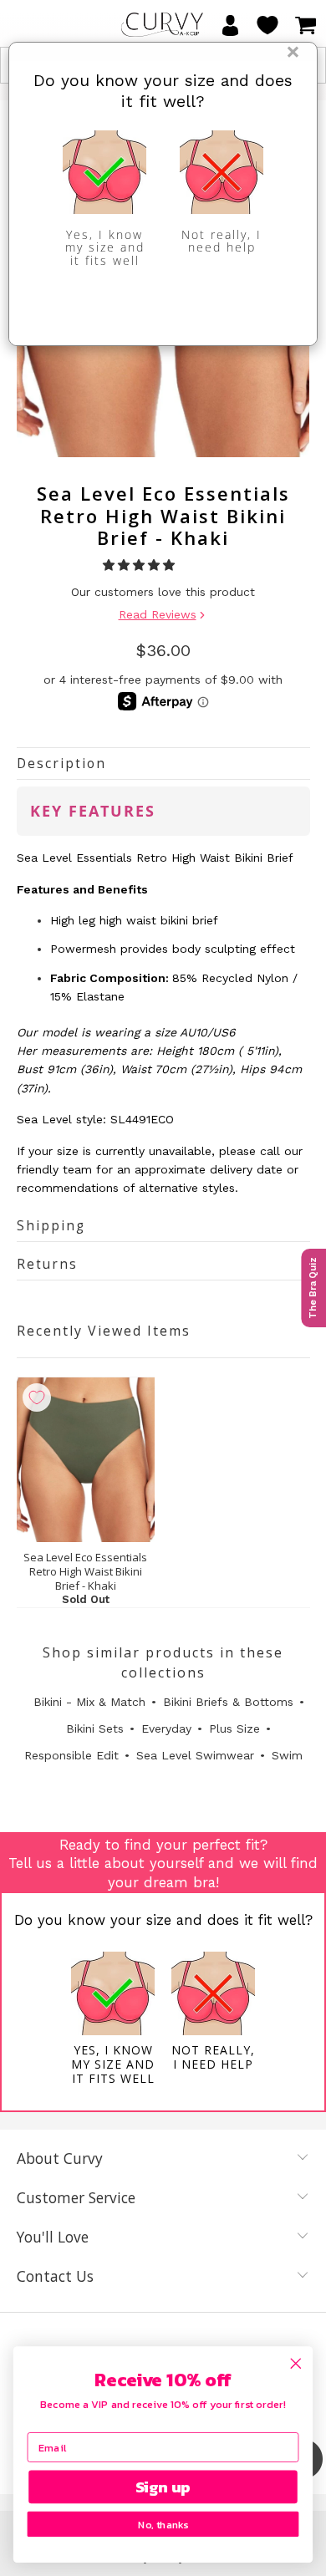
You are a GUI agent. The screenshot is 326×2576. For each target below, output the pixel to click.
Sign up (163, 2487)
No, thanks (163, 2525)
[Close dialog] (296, 2364)
